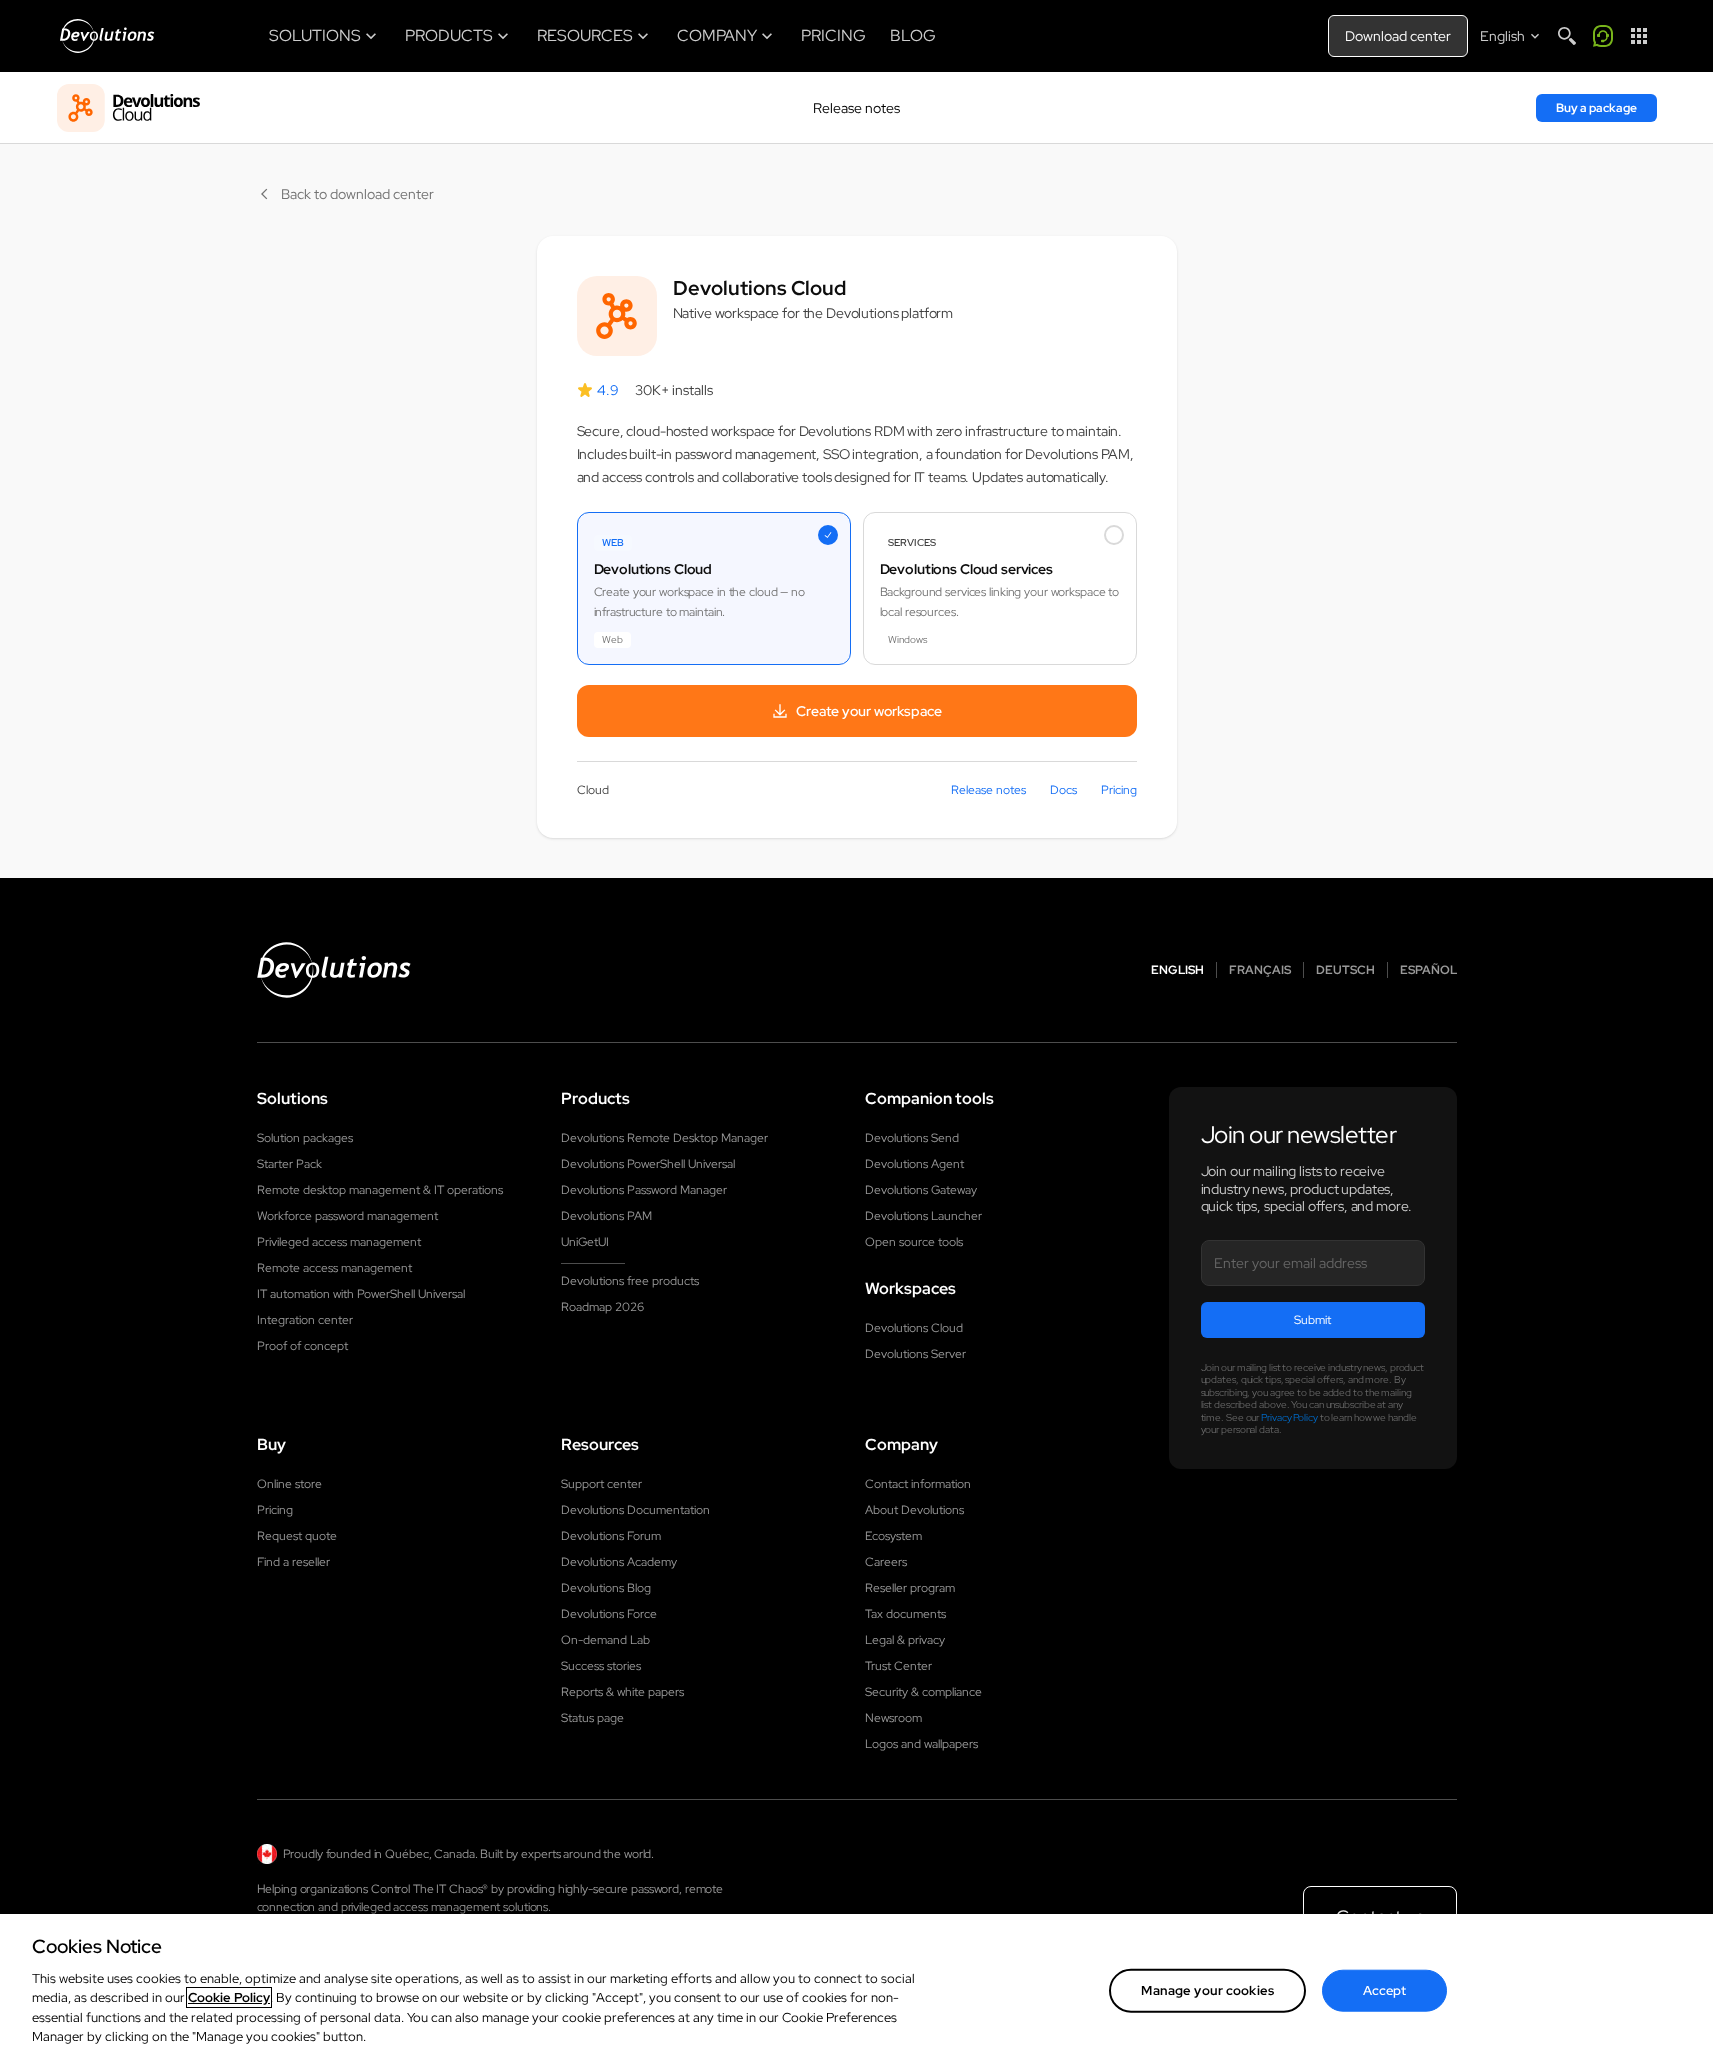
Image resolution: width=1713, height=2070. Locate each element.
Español (1428, 970)
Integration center (305, 1320)
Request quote (297, 1536)
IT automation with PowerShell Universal (361, 1294)
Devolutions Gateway (921, 1190)
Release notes (856, 108)
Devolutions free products (630, 1281)
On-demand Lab (605, 1640)
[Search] (1567, 36)
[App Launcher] (1639, 36)
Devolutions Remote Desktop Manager (664, 1138)
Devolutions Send (912, 1138)
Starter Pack (289, 1164)
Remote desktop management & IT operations (380, 1190)
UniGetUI (585, 1242)
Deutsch (1345, 970)
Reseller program (910, 1588)
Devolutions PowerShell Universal (648, 1164)
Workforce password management (347, 1216)
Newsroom (893, 1718)
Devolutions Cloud (914, 1328)
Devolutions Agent (914, 1164)
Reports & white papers (622, 1692)
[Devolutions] (107, 36)
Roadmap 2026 (602, 1307)
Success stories (601, 1666)
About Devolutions (914, 1510)
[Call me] (1603, 36)
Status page (592, 1718)
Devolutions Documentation (635, 1510)
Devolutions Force (609, 1614)
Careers (886, 1562)
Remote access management (334, 1268)
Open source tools (914, 1242)
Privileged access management (339, 1242)
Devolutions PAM (606, 1216)
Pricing (1119, 790)
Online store (289, 1484)
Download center (1398, 36)
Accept (1385, 1990)
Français (1260, 970)
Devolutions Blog (606, 1588)
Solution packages (305, 1138)
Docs (1063, 790)
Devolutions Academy (619, 1562)
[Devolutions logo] (334, 970)
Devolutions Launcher (923, 1216)
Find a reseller (293, 1562)
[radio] (714, 588)
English (1177, 970)
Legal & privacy (905, 1640)
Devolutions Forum (611, 1536)
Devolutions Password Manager (644, 1190)
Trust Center (898, 1666)
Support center (601, 1484)
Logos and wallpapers (921, 1744)
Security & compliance (923, 1692)
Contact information (918, 1484)
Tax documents (905, 1614)
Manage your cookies (1207, 1990)
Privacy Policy (1289, 1417)
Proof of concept (302, 1346)
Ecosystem (893, 1536)
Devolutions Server (915, 1354)
